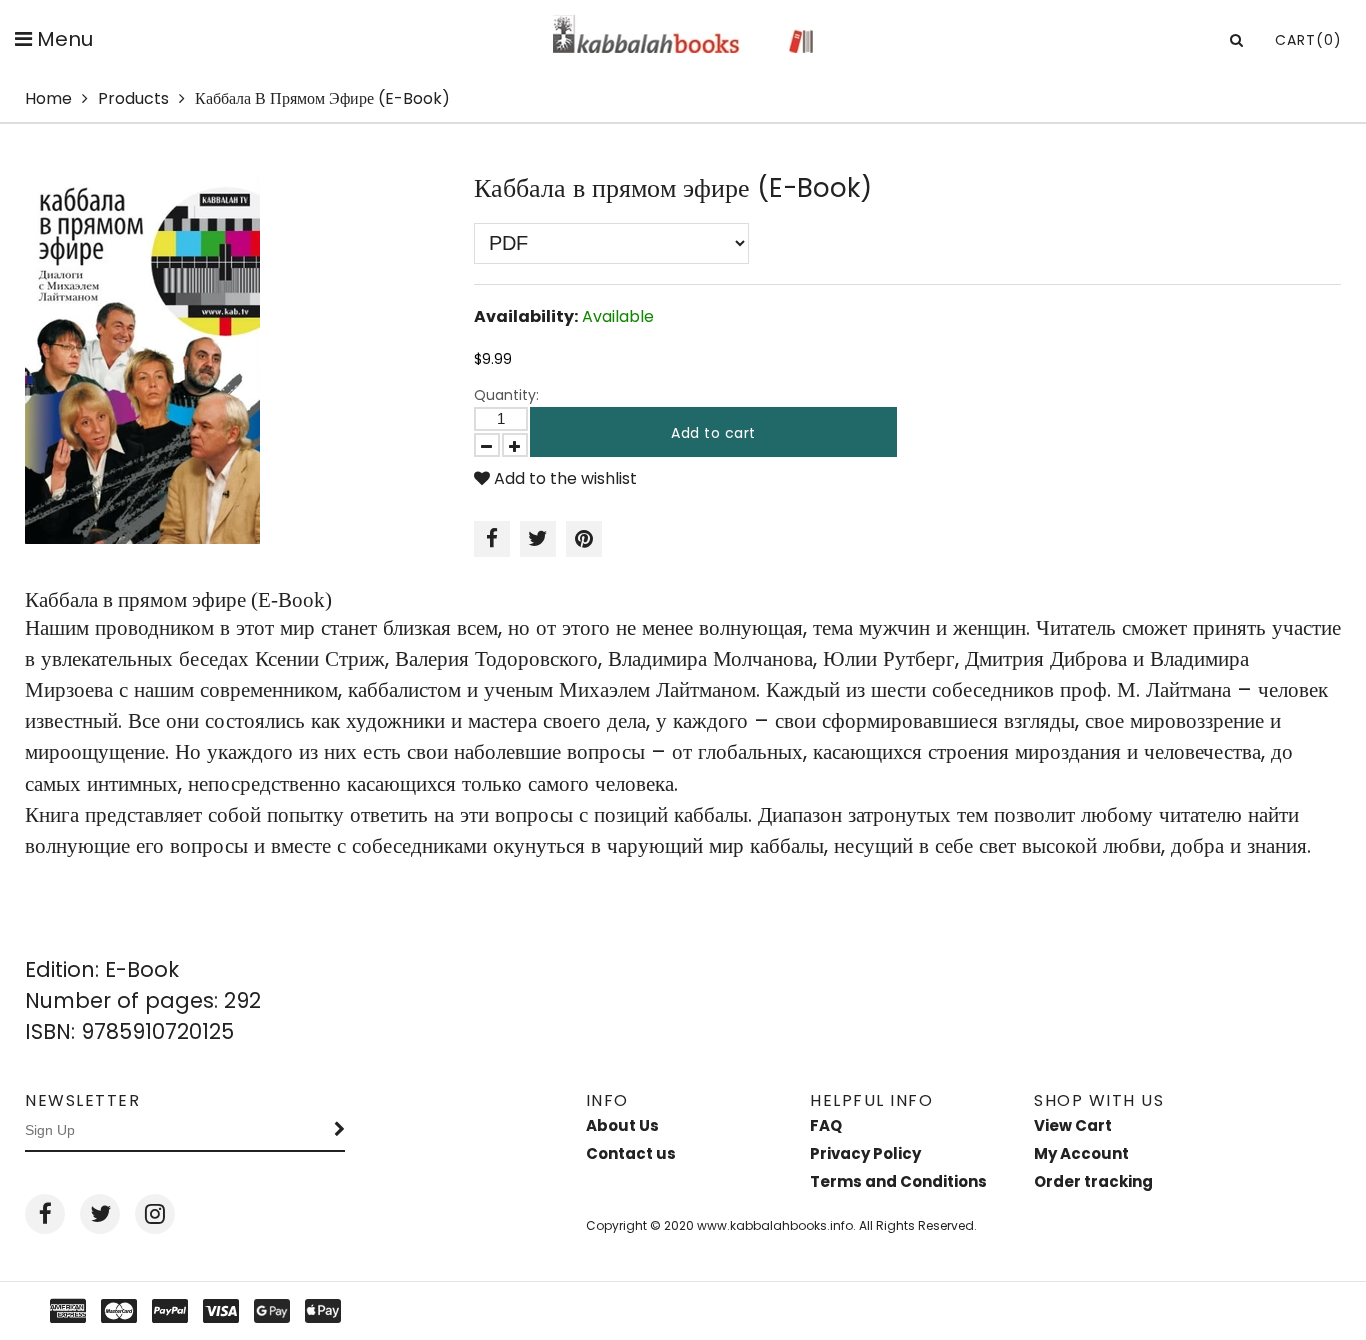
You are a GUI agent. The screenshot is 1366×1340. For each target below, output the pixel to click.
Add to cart (713, 433)
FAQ (826, 1125)
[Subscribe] (340, 1131)
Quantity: (506, 395)
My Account (1081, 1153)
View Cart (1073, 1125)
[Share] (492, 539)
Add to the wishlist (563, 478)
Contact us (631, 1153)
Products (133, 98)
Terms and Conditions (898, 1181)
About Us (622, 1125)
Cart (1308, 40)
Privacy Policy (865, 1153)
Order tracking (1093, 1181)
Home (48, 98)
